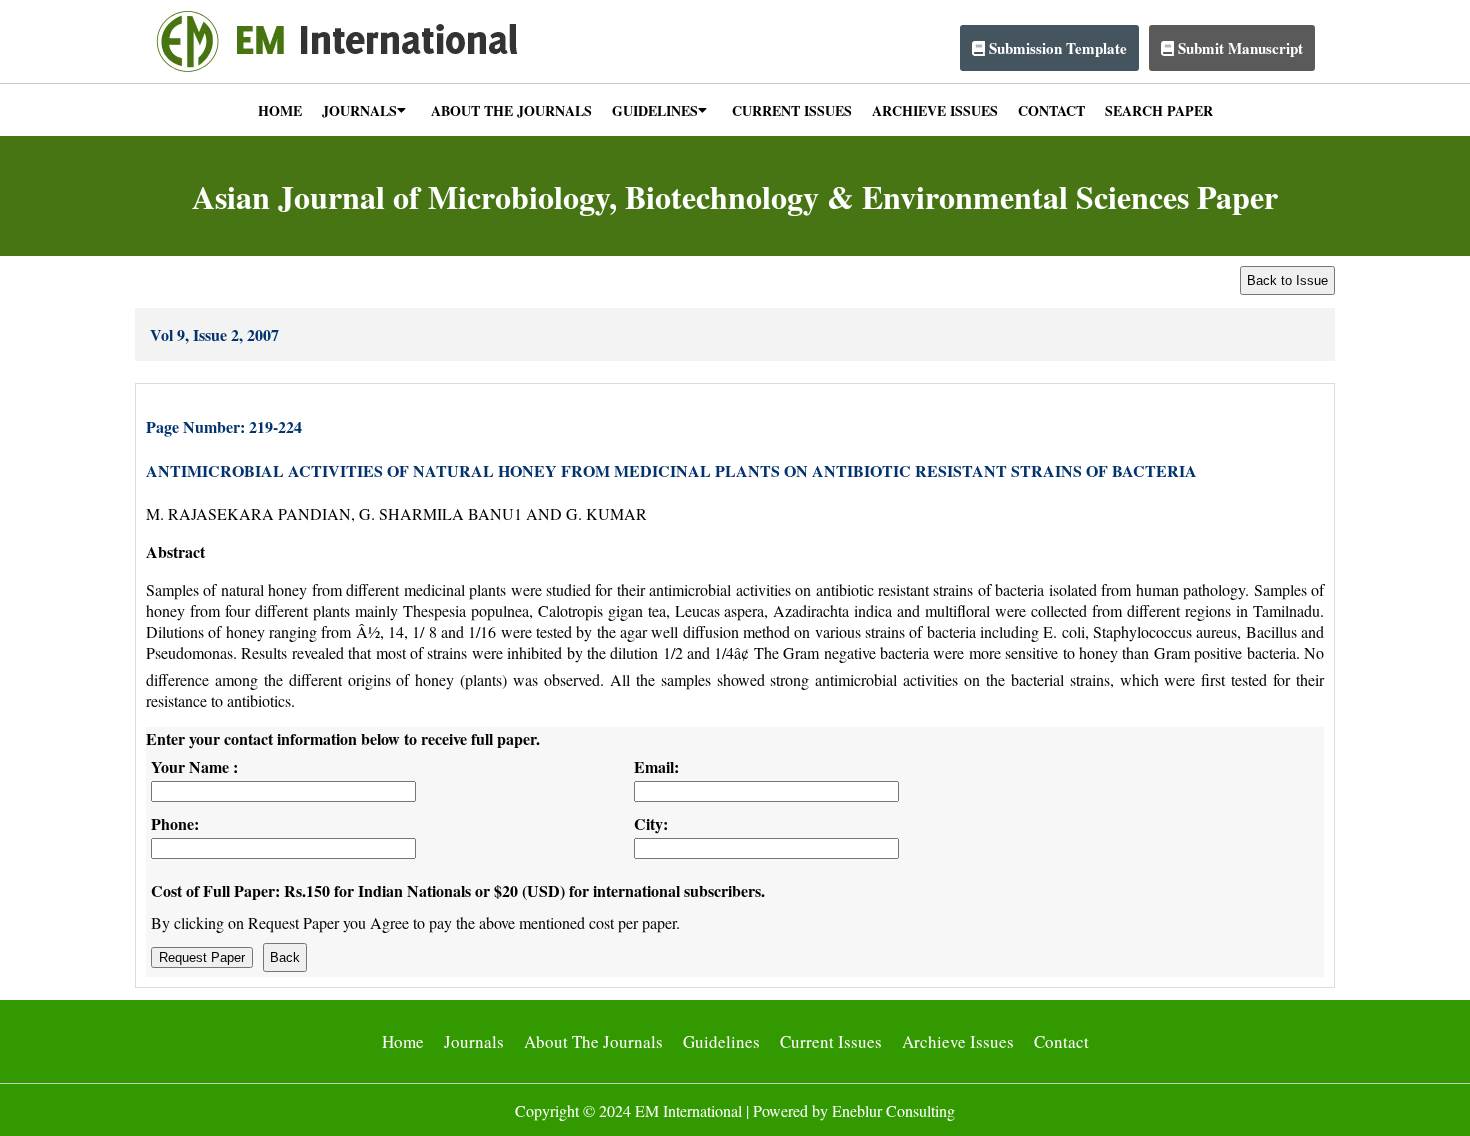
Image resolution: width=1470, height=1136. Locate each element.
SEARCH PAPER (1159, 110)
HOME (280, 110)
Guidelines (721, 1041)
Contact (1061, 1041)
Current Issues (831, 1041)
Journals (474, 1041)
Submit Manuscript (1238, 48)
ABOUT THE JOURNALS (511, 110)
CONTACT (1051, 110)
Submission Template (1056, 48)
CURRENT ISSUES (792, 110)
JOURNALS (359, 110)
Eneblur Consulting (893, 1110)
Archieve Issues (958, 1041)
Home (403, 1041)
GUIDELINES (655, 110)
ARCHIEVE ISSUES (935, 110)
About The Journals (593, 1041)
